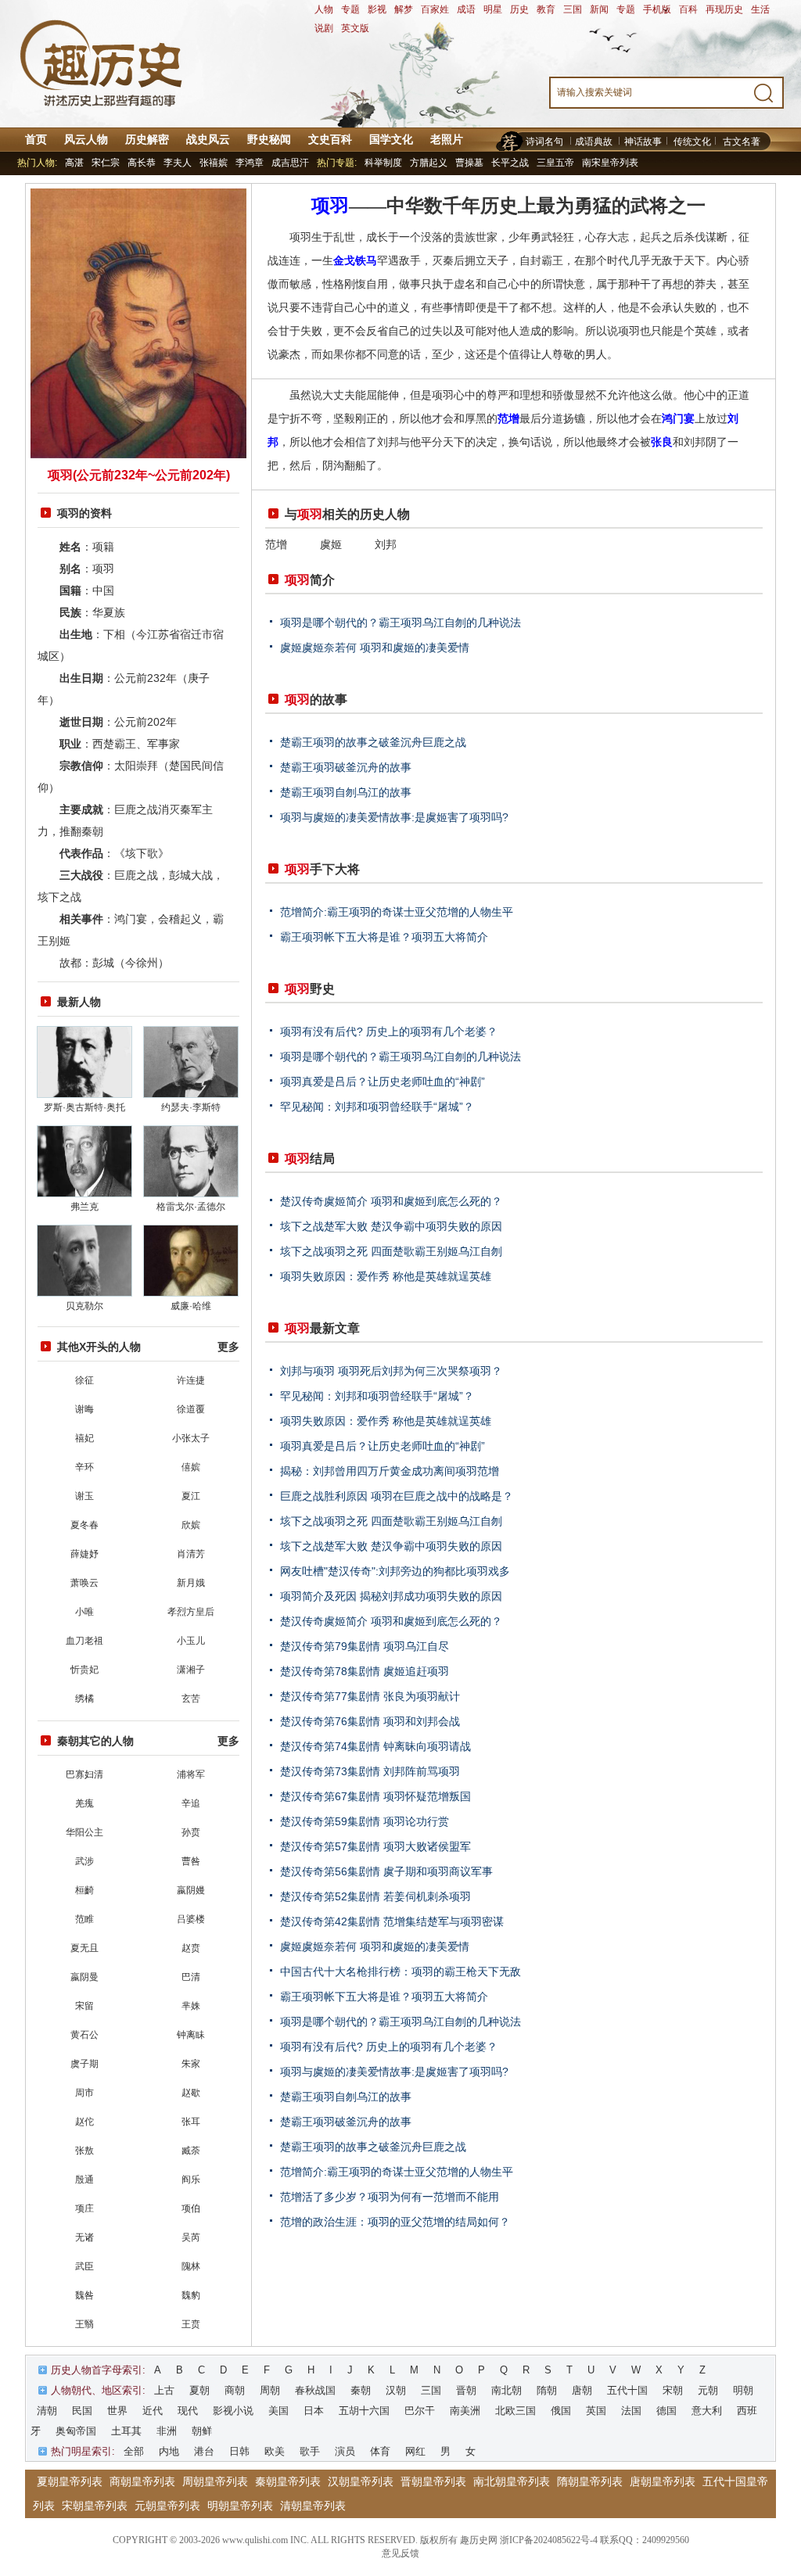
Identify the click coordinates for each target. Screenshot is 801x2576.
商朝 (235, 2390)
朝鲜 (202, 2431)
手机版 (657, 9)
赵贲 (191, 1948)
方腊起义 (429, 163)
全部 (134, 2451)
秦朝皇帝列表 (288, 2481)
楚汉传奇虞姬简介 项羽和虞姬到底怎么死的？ (391, 1201)
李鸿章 (250, 163)
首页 (36, 139)
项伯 (191, 2208)
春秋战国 (315, 2390)
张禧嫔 (214, 163)
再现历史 (724, 9)
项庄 (84, 2208)
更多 (228, 1347)
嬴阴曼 (84, 1977)
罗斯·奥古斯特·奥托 (84, 1107)
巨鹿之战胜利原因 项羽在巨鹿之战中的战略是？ (397, 1496)
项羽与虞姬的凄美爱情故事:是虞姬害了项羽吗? (394, 817)
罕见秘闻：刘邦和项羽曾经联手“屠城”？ (377, 1107)
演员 (345, 2451)
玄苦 (191, 1699)
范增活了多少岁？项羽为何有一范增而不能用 (390, 2197)
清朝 (47, 2411)
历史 (519, 9)
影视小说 (233, 2411)
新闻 (599, 9)
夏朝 (199, 2390)
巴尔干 (420, 2411)
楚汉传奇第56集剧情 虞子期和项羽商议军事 (386, 1871)
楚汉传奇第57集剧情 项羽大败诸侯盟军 (375, 1846)
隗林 (191, 2266)
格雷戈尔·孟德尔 (191, 1207)
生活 (760, 9)
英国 (596, 2411)
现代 (188, 2411)
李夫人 (178, 163)
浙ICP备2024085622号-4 (549, 2540)
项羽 (330, 206)
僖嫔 (191, 1467)
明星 (493, 9)
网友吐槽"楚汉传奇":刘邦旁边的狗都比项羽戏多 (395, 1571)
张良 (662, 442)
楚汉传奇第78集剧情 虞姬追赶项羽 (365, 1671)
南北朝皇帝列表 (512, 2481)
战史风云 (208, 139)
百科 (688, 9)
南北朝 (506, 2390)
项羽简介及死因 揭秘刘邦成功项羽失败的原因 (391, 1596)
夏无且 (84, 1948)
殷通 (84, 2180)
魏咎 (84, 2295)
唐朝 (582, 2390)
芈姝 (191, 2006)
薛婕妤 (84, 1554)
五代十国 (627, 2390)
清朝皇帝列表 (313, 2506)
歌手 (310, 2451)
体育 (380, 2451)
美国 (278, 2411)
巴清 (191, 1977)
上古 (164, 2390)
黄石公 (84, 2035)
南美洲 (465, 2411)
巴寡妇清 (84, 1774)
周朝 (270, 2390)
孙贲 (191, 1832)
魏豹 (191, 2295)
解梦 (404, 9)
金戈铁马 (355, 260)
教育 (546, 9)
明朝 (743, 2390)
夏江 (191, 1496)
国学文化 (391, 139)
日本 (314, 2411)
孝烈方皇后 (191, 1612)
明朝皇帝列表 (240, 2506)
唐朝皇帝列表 (663, 2481)
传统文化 (692, 142)
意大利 (707, 2411)
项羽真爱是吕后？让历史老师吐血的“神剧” (383, 1082)
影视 (377, 9)
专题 (350, 9)
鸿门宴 (678, 418)
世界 (117, 2411)
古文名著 (742, 142)
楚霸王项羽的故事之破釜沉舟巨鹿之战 (373, 742)
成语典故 (594, 142)
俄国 (561, 2411)
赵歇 (191, 2093)
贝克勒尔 (84, 1306)
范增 (508, 418)
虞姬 (331, 544)
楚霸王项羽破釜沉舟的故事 (346, 767)
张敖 (84, 2151)
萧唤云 (84, 1583)
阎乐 (191, 2180)
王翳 (84, 2324)
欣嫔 (191, 1525)
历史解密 (147, 139)
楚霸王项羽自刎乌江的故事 (346, 792)
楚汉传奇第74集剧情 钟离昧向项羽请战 (375, 1746)
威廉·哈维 (191, 1306)
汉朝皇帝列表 (361, 2481)
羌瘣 (84, 1803)
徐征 (84, 1380)
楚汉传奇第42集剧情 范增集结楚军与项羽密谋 (392, 1921)
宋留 (84, 2006)
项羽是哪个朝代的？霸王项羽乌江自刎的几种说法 (400, 622)
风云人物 (86, 139)
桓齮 (84, 1890)
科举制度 (383, 163)
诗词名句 (544, 142)
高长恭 (142, 163)
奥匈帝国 (76, 2431)
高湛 (74, 163)
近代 (153, 2411)
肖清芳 (191, 1554)
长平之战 (510, 163)
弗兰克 (84, 1207)
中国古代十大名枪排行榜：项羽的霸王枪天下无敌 (400, 1971)
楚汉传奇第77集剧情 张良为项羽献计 (370, 1696)
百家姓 (435, 9)
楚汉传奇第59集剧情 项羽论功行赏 (365, 1821)
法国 (631, 2411)
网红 (415, 2451)
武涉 (84, 1861)
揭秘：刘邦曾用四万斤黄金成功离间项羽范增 (390, 1471)
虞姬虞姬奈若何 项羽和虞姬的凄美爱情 (375, 648)
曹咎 (191, 1861)
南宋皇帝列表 (610, 163)
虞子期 (84, 2064)
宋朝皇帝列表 (95, 2506)
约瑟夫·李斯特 (191, 1107)
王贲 (191, 2324)
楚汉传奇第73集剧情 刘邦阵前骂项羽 (370, 1771)
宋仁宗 (106, 163)
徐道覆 (191, 1409)
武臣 (84, 2266)
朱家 (191, 2064)
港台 (204, 2451)
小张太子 (191, 1438)
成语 (466, 9)
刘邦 (386, 544)
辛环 (84, 1467)
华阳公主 (84, 1832)
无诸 (84, 2237)
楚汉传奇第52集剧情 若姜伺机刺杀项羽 (375, 1896)
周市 (84, 2093)
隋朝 (547, 2390)
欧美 (275, 2451)
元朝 (708, 2390)
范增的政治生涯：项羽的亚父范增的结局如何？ (395, 2222)
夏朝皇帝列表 (70, 2481)
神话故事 (643, 142)
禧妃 (84, 1438)
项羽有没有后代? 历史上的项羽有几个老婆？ (389, 1031)
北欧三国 (515, 2411)
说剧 (324, 28)
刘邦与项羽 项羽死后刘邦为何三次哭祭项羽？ (391, 1371)
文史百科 (330, 139)
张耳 (191, 2122)
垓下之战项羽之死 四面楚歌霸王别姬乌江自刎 (391, 1251)
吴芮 (191, 2237)
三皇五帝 (555, 163)
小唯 (84, 1612)
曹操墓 (469, 163)
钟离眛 (191, 2035)
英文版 (355, 28)
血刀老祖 (84, 1641)
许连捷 (191, 1380)
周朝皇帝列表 (215, 2481)
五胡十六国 (364, 2411)
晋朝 (466, 2390)
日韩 (239, 2451)
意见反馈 (400, 2553)
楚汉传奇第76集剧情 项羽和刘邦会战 (370, 1721)
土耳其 (126, 2431)
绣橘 (84, 1699)
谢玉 (84, 1496)
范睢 (84, 1919)
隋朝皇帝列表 (590, 2481)
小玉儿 (191, 1641)
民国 (82, 2411)
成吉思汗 (290, 163)
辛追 (191, 1803)
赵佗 (84, 2122)
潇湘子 (191, 1670)
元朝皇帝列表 (167, 2506)
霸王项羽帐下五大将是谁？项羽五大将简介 (384, 937)
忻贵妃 (84, 1670)
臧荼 (191, 2151)
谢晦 (84, 1409)
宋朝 (673, 2390)
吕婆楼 (191, 1919)
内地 (169, 2451)
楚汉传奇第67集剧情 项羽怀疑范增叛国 (375, 1796)
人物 (324, 9)
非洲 (167, 2431)
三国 (573, 9)
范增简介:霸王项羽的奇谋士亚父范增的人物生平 (397, 912)
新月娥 (191, 1583)
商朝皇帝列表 (142, 2481)
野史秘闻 (269, 139)
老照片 (447, 139)
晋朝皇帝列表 (433, 2481)
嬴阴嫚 (191, 1890)
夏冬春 (84, 1525)
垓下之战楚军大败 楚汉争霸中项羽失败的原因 (391, 1226)
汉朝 (396, 2390)
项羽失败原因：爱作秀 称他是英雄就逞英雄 (386, 1276)
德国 (666, 2411)
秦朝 (361, 2390)
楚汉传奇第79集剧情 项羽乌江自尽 (365, 1646)
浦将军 (191, 1774)
